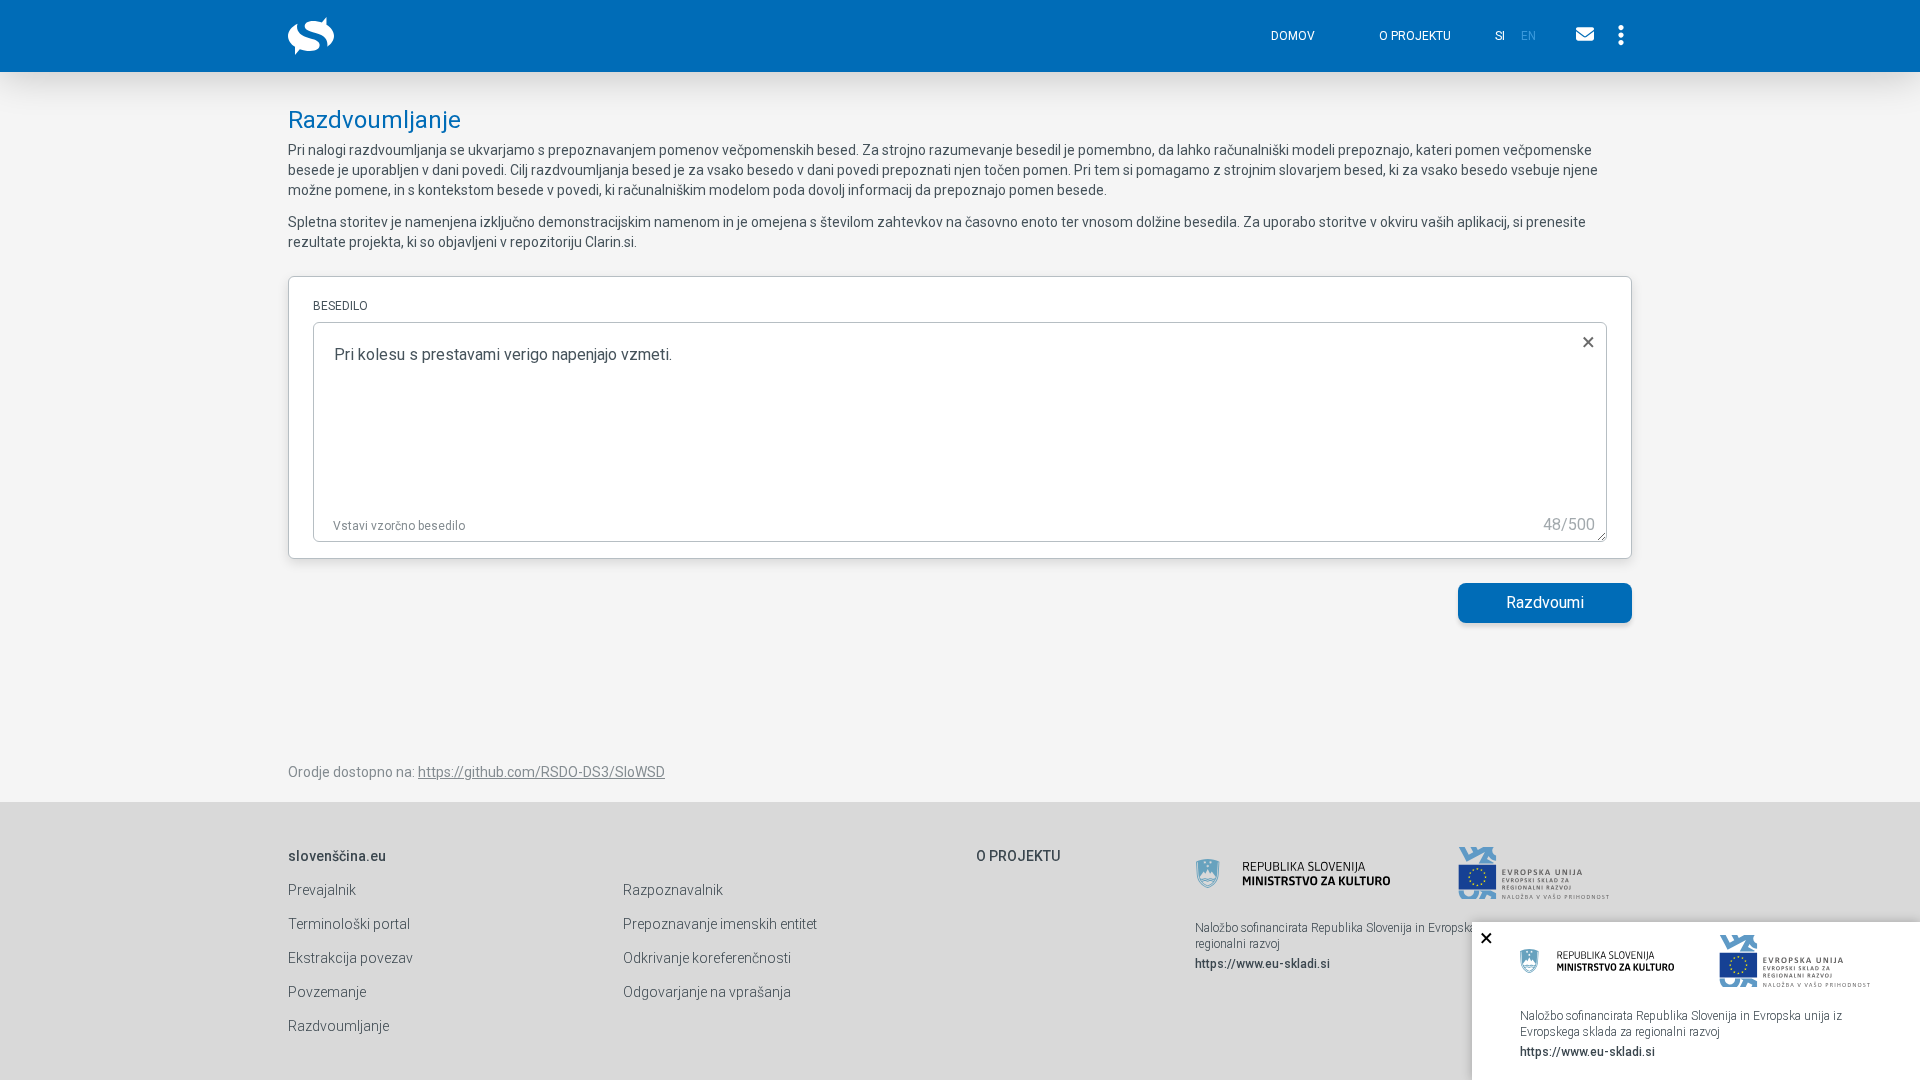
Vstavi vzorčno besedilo (399, 526)
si (1500, 36)
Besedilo (340, 306)
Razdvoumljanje (338, 1026)
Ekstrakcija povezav (350, 958)
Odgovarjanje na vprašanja (707, 992)
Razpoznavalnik (673, 890)
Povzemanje (327, 992)
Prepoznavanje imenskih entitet (720, 924)
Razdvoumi (1545, 602)
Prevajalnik (322, 890)
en (1528, 36)
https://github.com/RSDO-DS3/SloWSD (541, 772)
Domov (1293, 36)
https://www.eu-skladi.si (1262, 964)
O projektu (1415, 36)
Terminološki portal (349, 924)
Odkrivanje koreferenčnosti (707, 958)
